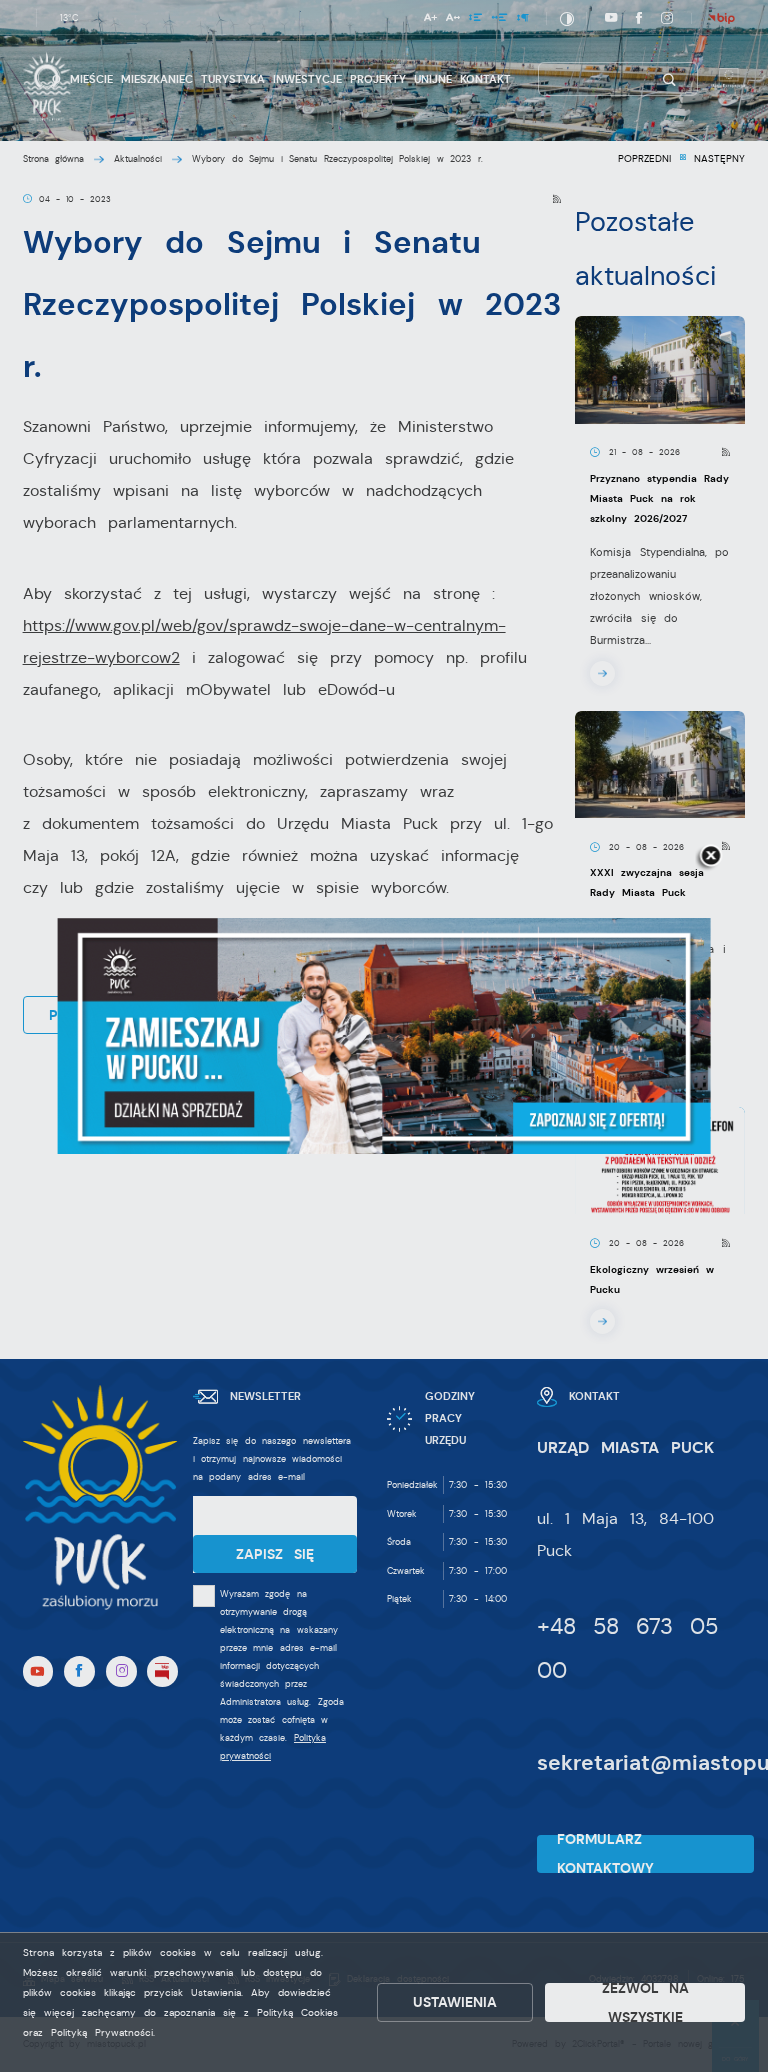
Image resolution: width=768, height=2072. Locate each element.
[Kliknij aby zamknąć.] (711, 857)
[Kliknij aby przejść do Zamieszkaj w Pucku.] (384, 1036)
